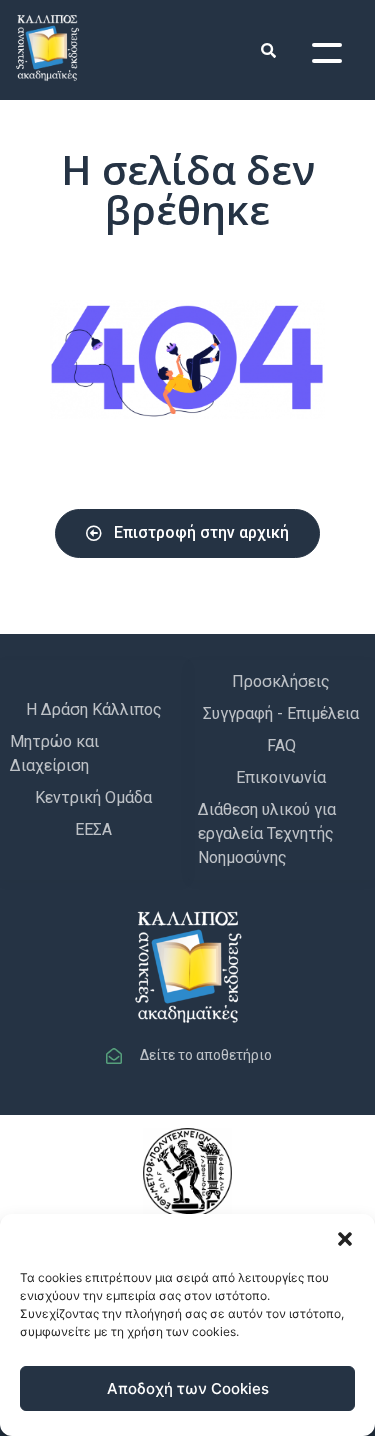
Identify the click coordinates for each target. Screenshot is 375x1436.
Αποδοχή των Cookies (188, 1388)
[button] (345, 1239)
